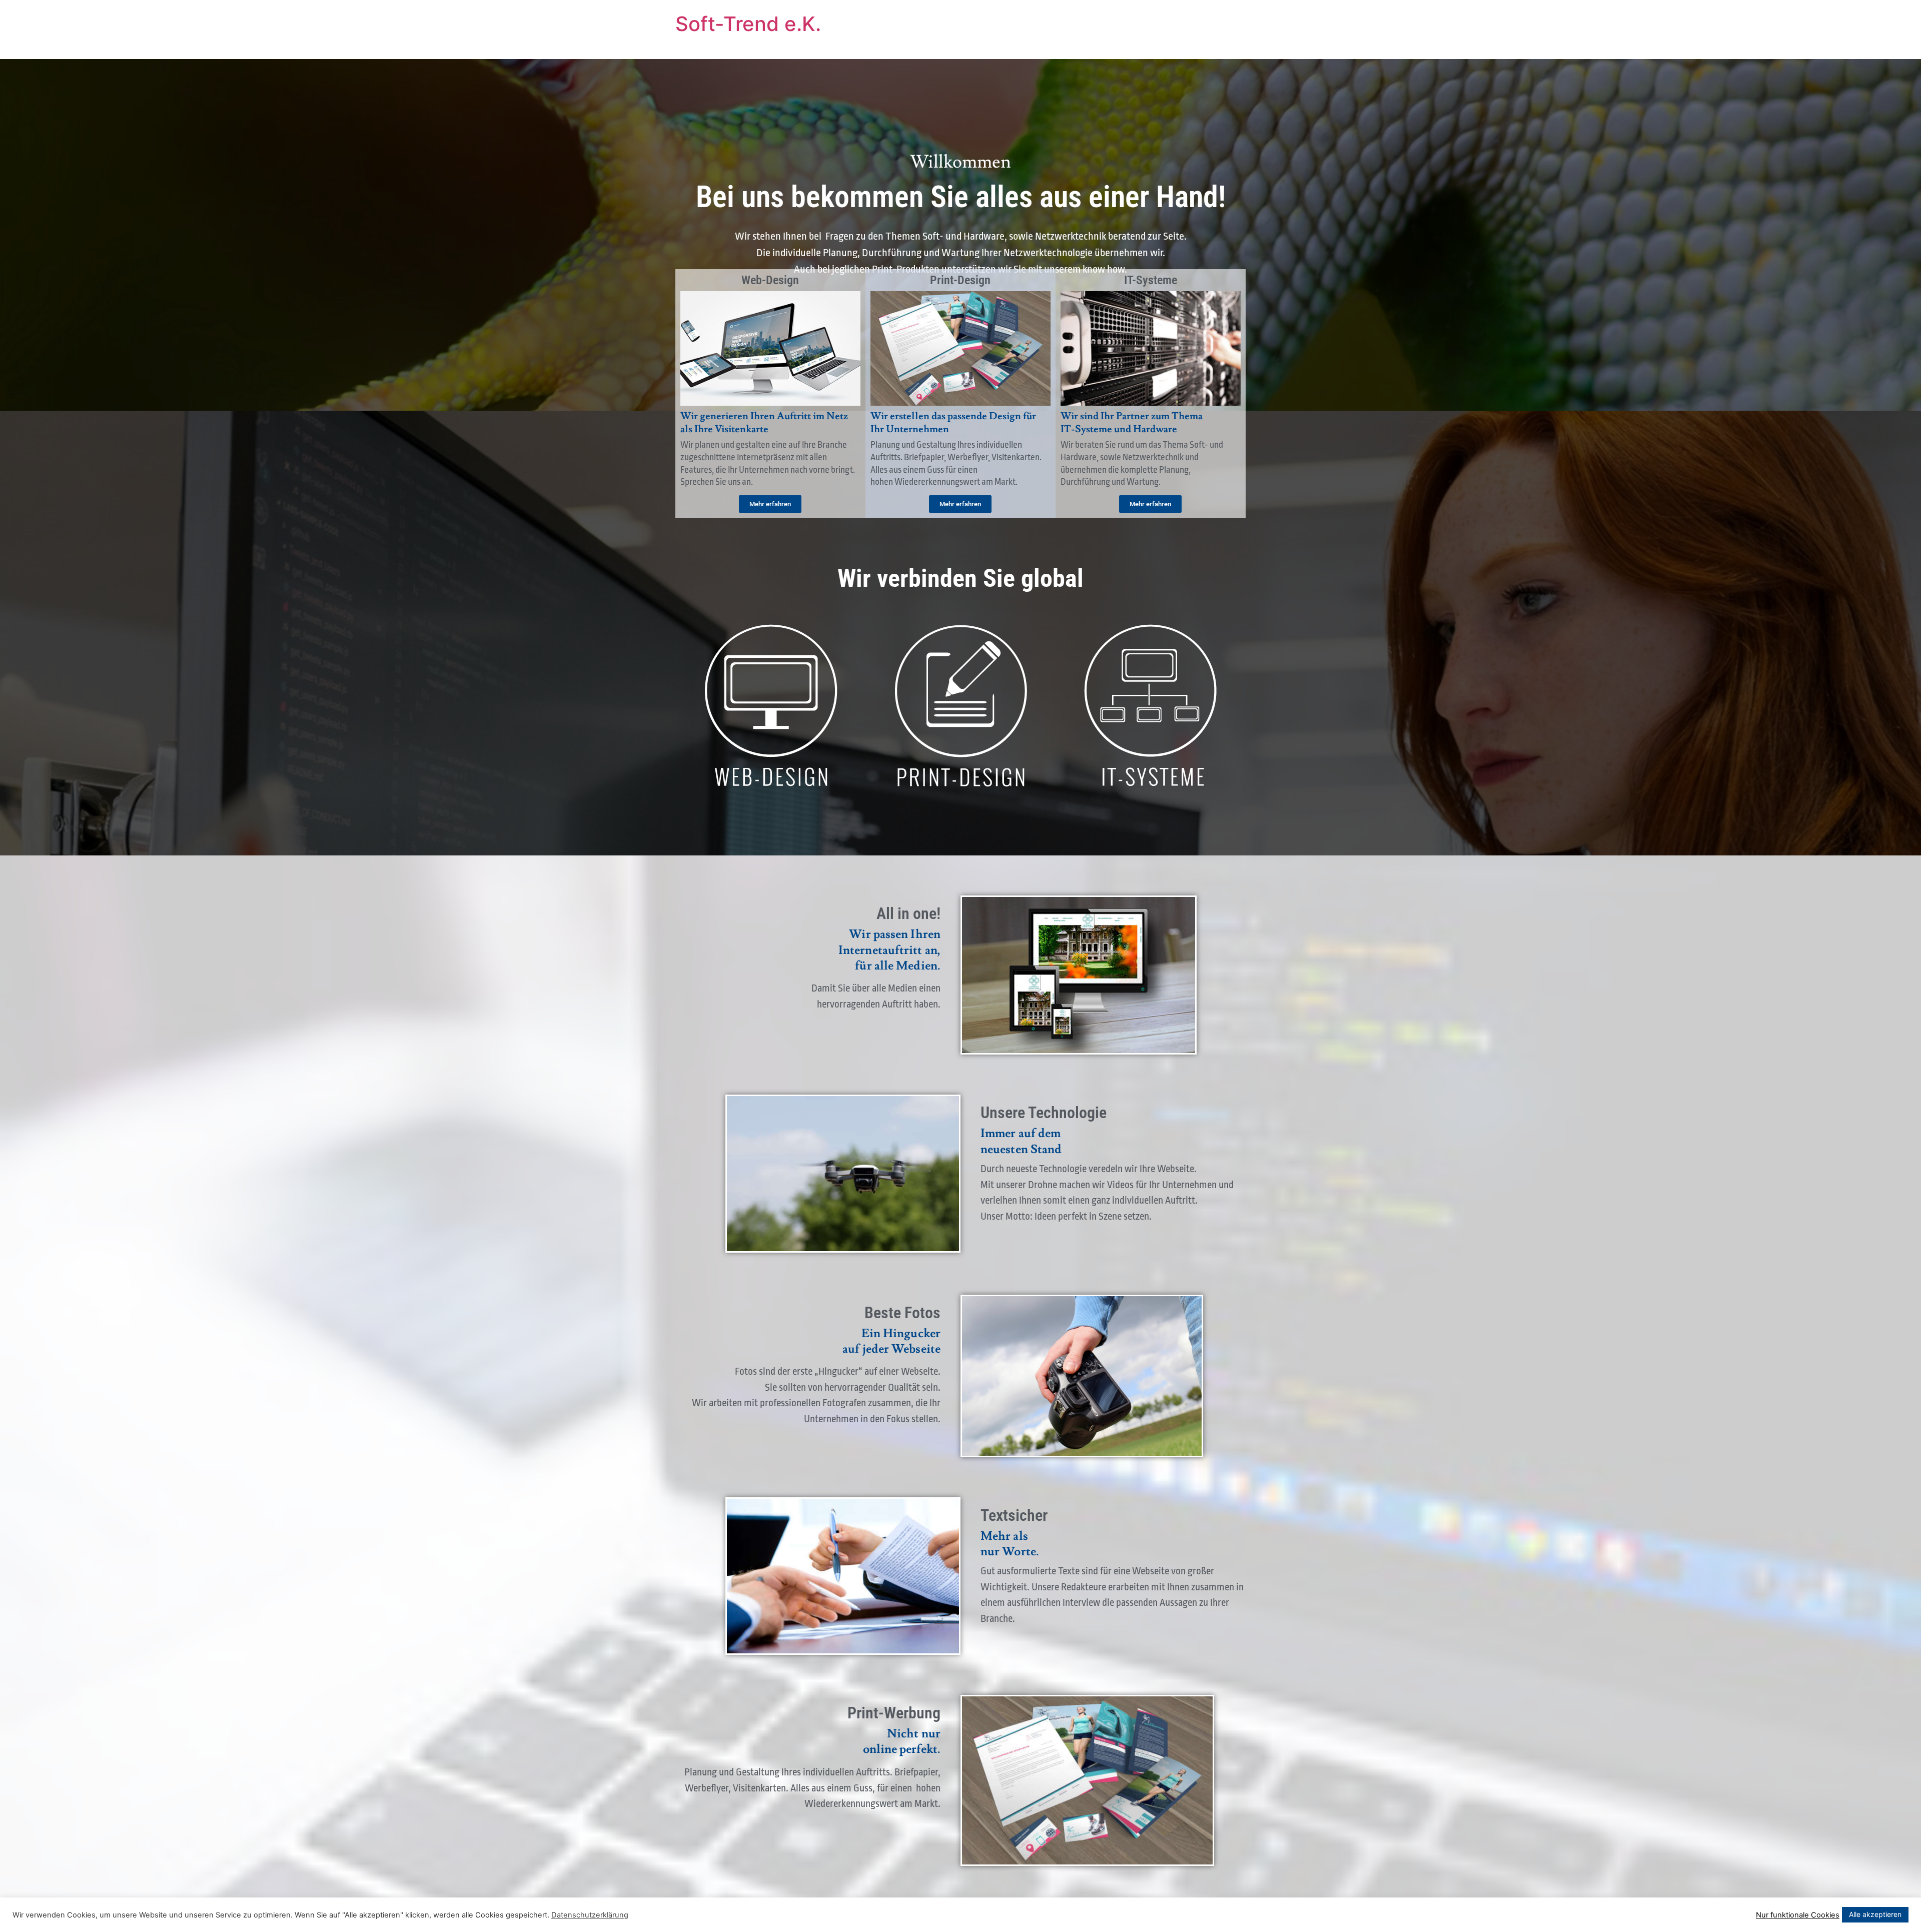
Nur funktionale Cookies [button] (1798, 1915)
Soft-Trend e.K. (748, 24)
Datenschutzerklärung (590, 1915)
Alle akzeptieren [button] (1875, 1914)
